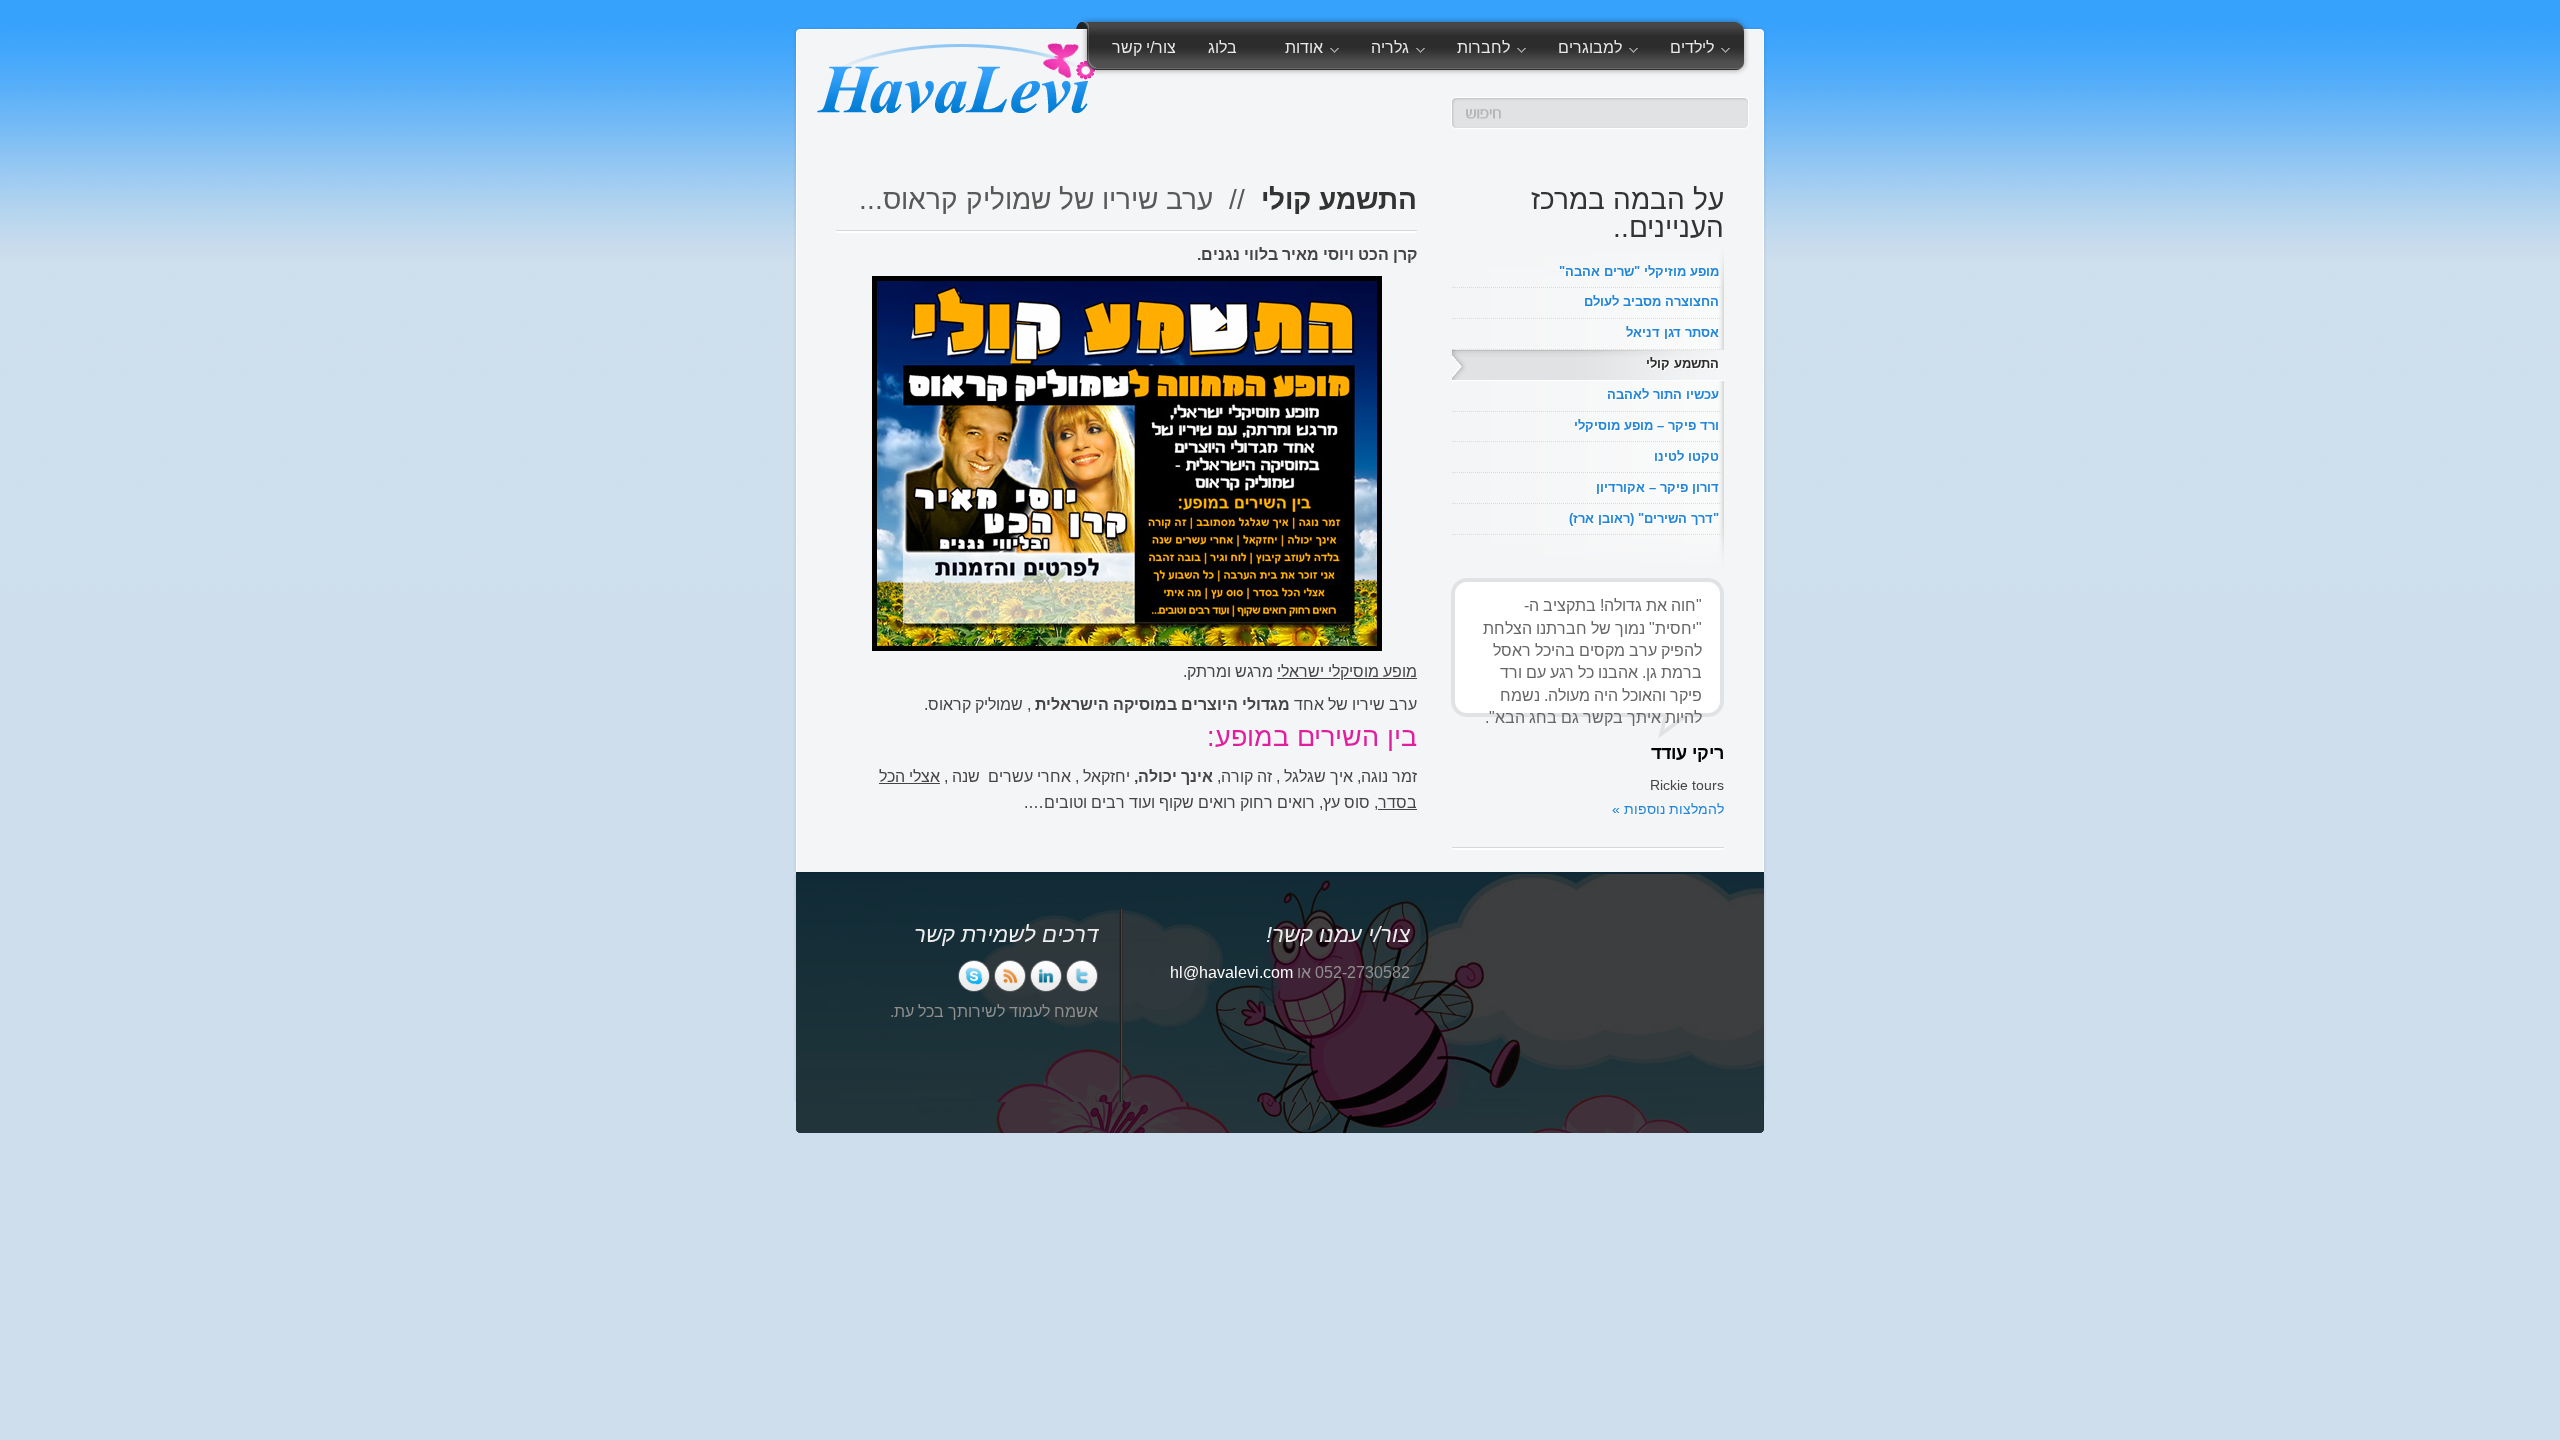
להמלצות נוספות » (1668, 809)
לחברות (1491, 51)
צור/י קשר (1144, 47)
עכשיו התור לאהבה (1663, 394)
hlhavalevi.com (1231, 972)
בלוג (1222, 47)
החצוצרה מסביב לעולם (1651, 301)
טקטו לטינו (1686, 456)
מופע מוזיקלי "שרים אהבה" (1639, 271)
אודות (1312, 51)
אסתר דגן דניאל (1672, 332)
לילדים (1700, 51)
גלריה (1398, 51)
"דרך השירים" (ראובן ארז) (1644, 518)
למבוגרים (1598, 51)
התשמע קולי (1682, 363)
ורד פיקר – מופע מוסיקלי (1646, 425)
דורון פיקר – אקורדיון (1657, 487)
